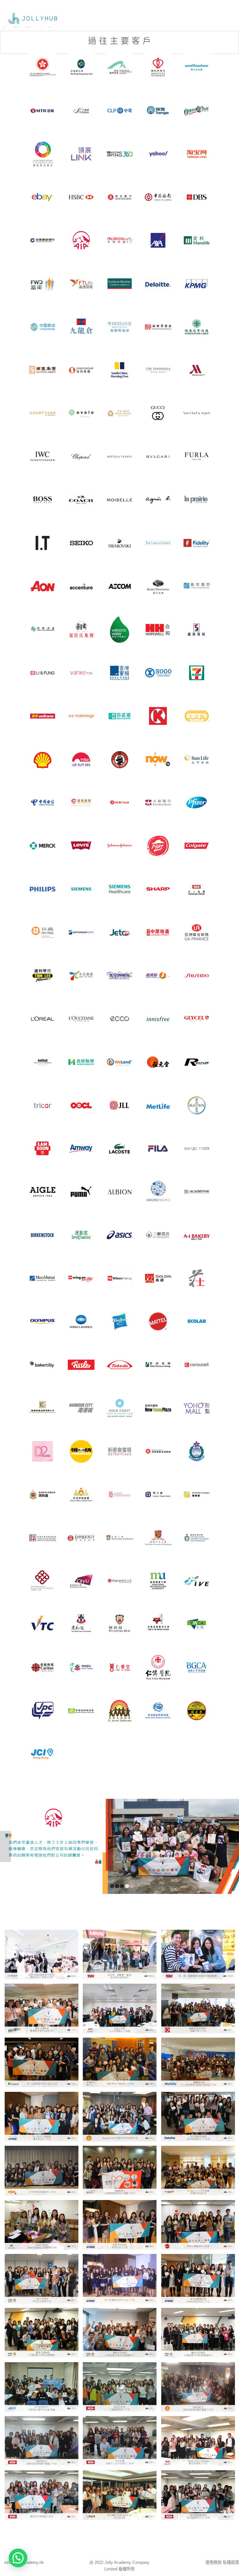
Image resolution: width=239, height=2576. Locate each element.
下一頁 (234, 1847)
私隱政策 (231, 2562)
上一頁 (5, 1847)
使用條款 (213, 2562)
